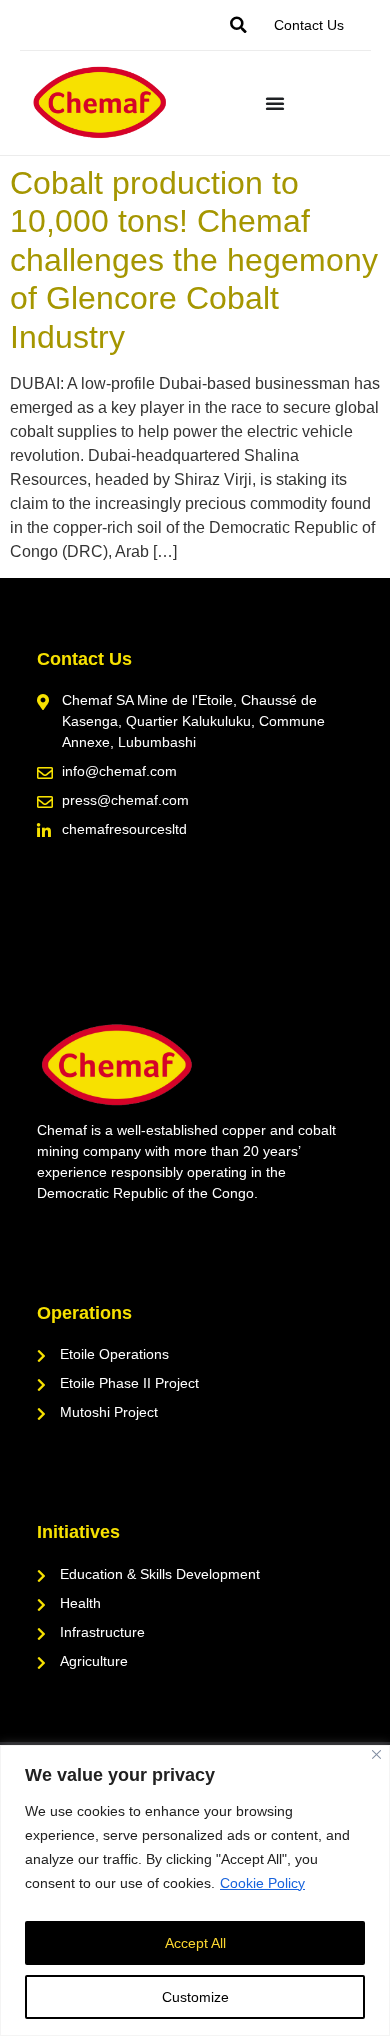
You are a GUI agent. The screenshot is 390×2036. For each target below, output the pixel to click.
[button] (239, 25)
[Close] (376, 1754)
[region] (195, 1890)
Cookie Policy (262, 1883)
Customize (195, 1997)
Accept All (195, 1943)
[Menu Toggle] (275, 103)
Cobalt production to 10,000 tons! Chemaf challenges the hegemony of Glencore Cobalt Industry (194, 260)
